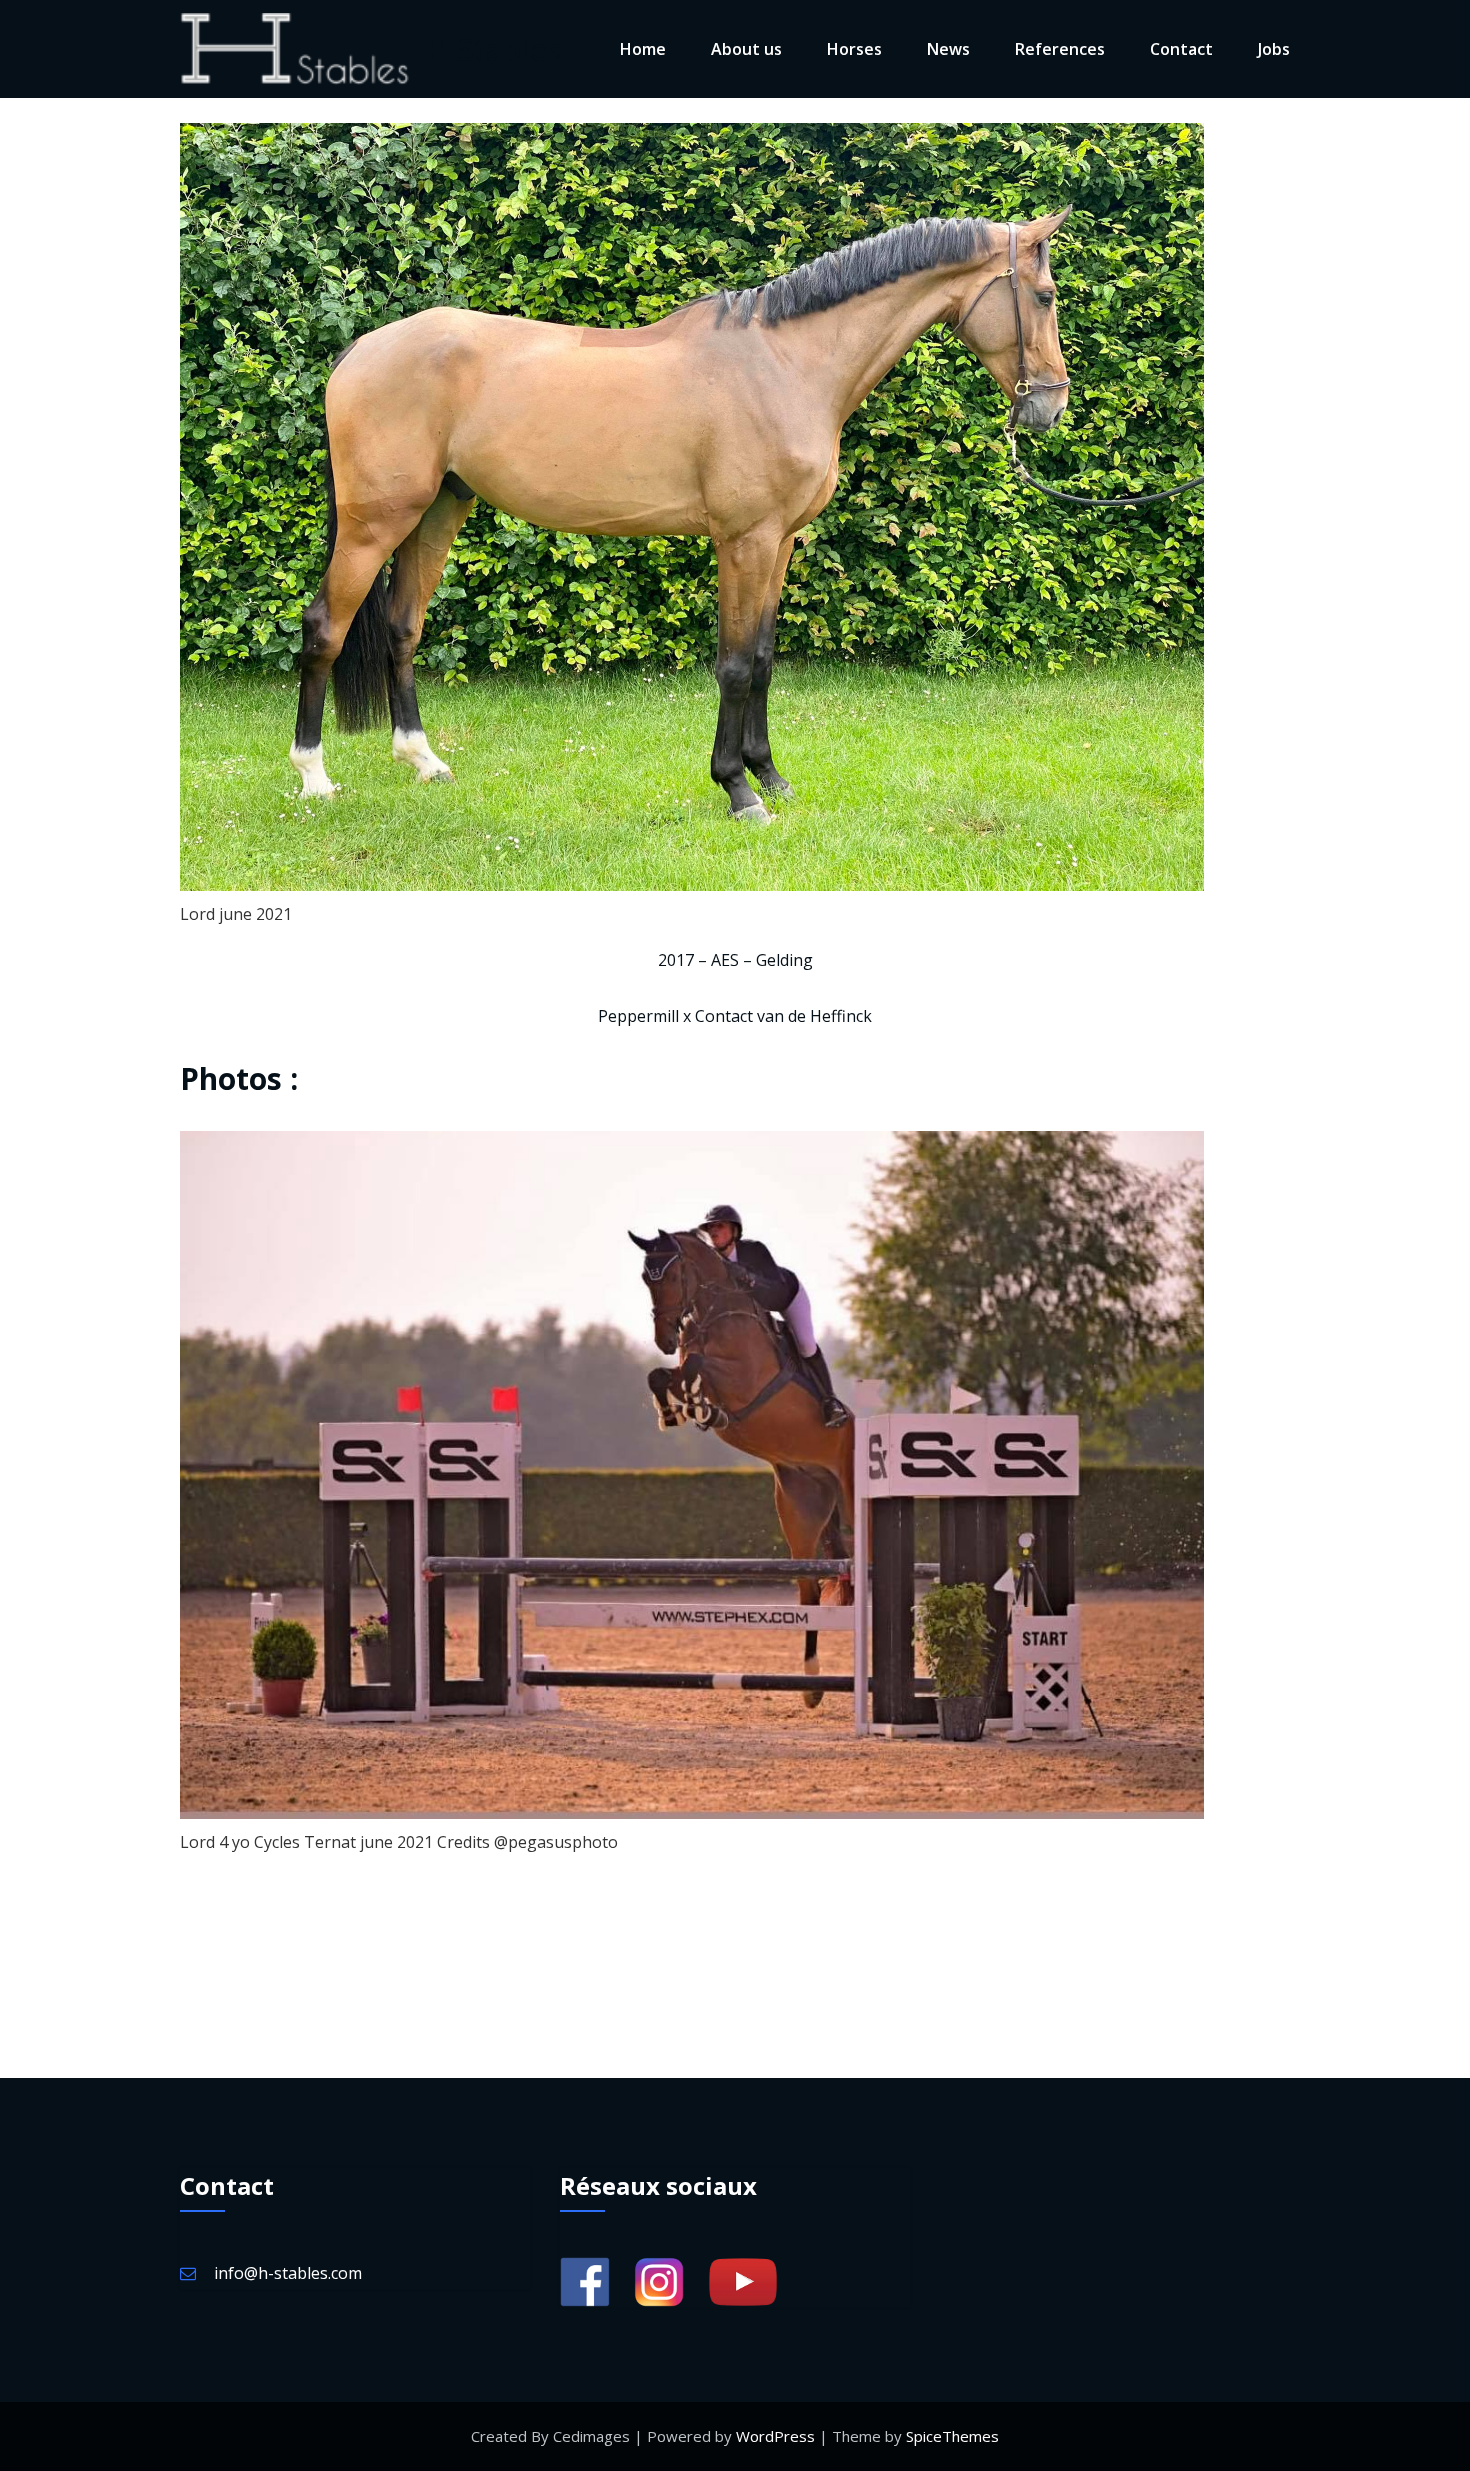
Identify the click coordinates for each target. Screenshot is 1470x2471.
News (948, 49)
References (1060, 49)
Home (643, 49)
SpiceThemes (952, 2436)
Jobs (1274, 49)
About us (746, 49)
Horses (854, 49)
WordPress (775, 2436)
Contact (1181, 49)
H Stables (493, 49)
